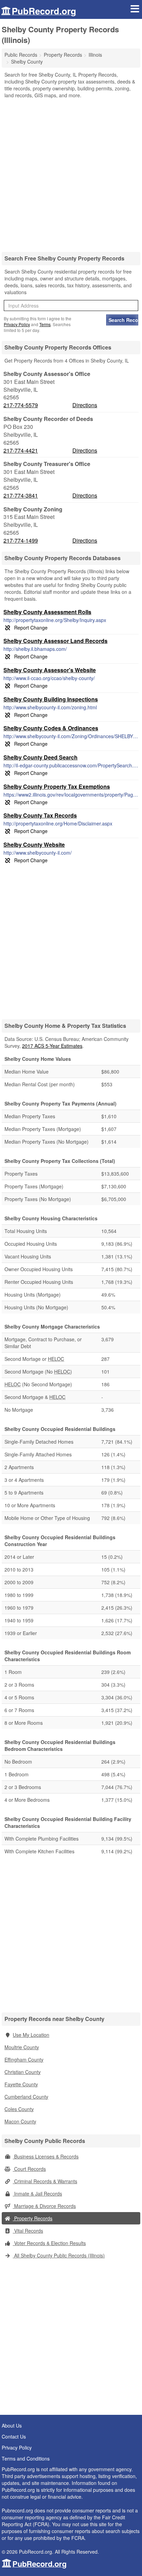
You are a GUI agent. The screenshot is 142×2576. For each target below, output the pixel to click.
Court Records (29, 2169)
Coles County (19, 2109)
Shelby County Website (34, 845)
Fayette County (21, 2084)
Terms (45, 324)
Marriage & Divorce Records (44, 2206)
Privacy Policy (17, 324)
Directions (85, 405)
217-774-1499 (21, 541)
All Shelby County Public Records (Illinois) (59, 2255)
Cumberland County (26, 2097)
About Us (12, 2425)
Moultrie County (22, 2047)
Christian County (23, 2072)
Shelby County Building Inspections (51, 699)
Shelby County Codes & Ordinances (51, 728)
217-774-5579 (21, 405)
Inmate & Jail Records (37, 2194)
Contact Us (14, 2436)
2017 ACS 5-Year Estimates (52, 1046)
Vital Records (28, 2231)
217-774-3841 (21, 496)
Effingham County (24, 2059)
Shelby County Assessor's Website (50, 670)
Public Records (21, 55)
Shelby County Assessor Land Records (55, 641)
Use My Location (31, 2035)
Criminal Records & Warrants (45, 2181)
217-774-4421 (21, 451)
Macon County (20, 2121)
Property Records (33, 2218)
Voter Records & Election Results (49, 2243)
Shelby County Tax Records (40, 815)
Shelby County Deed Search (40, 757)
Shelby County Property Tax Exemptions (57, 786)
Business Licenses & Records (46, 2156)
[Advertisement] (71, 173)
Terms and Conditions (26, 2458)
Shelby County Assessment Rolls (47, 612)
